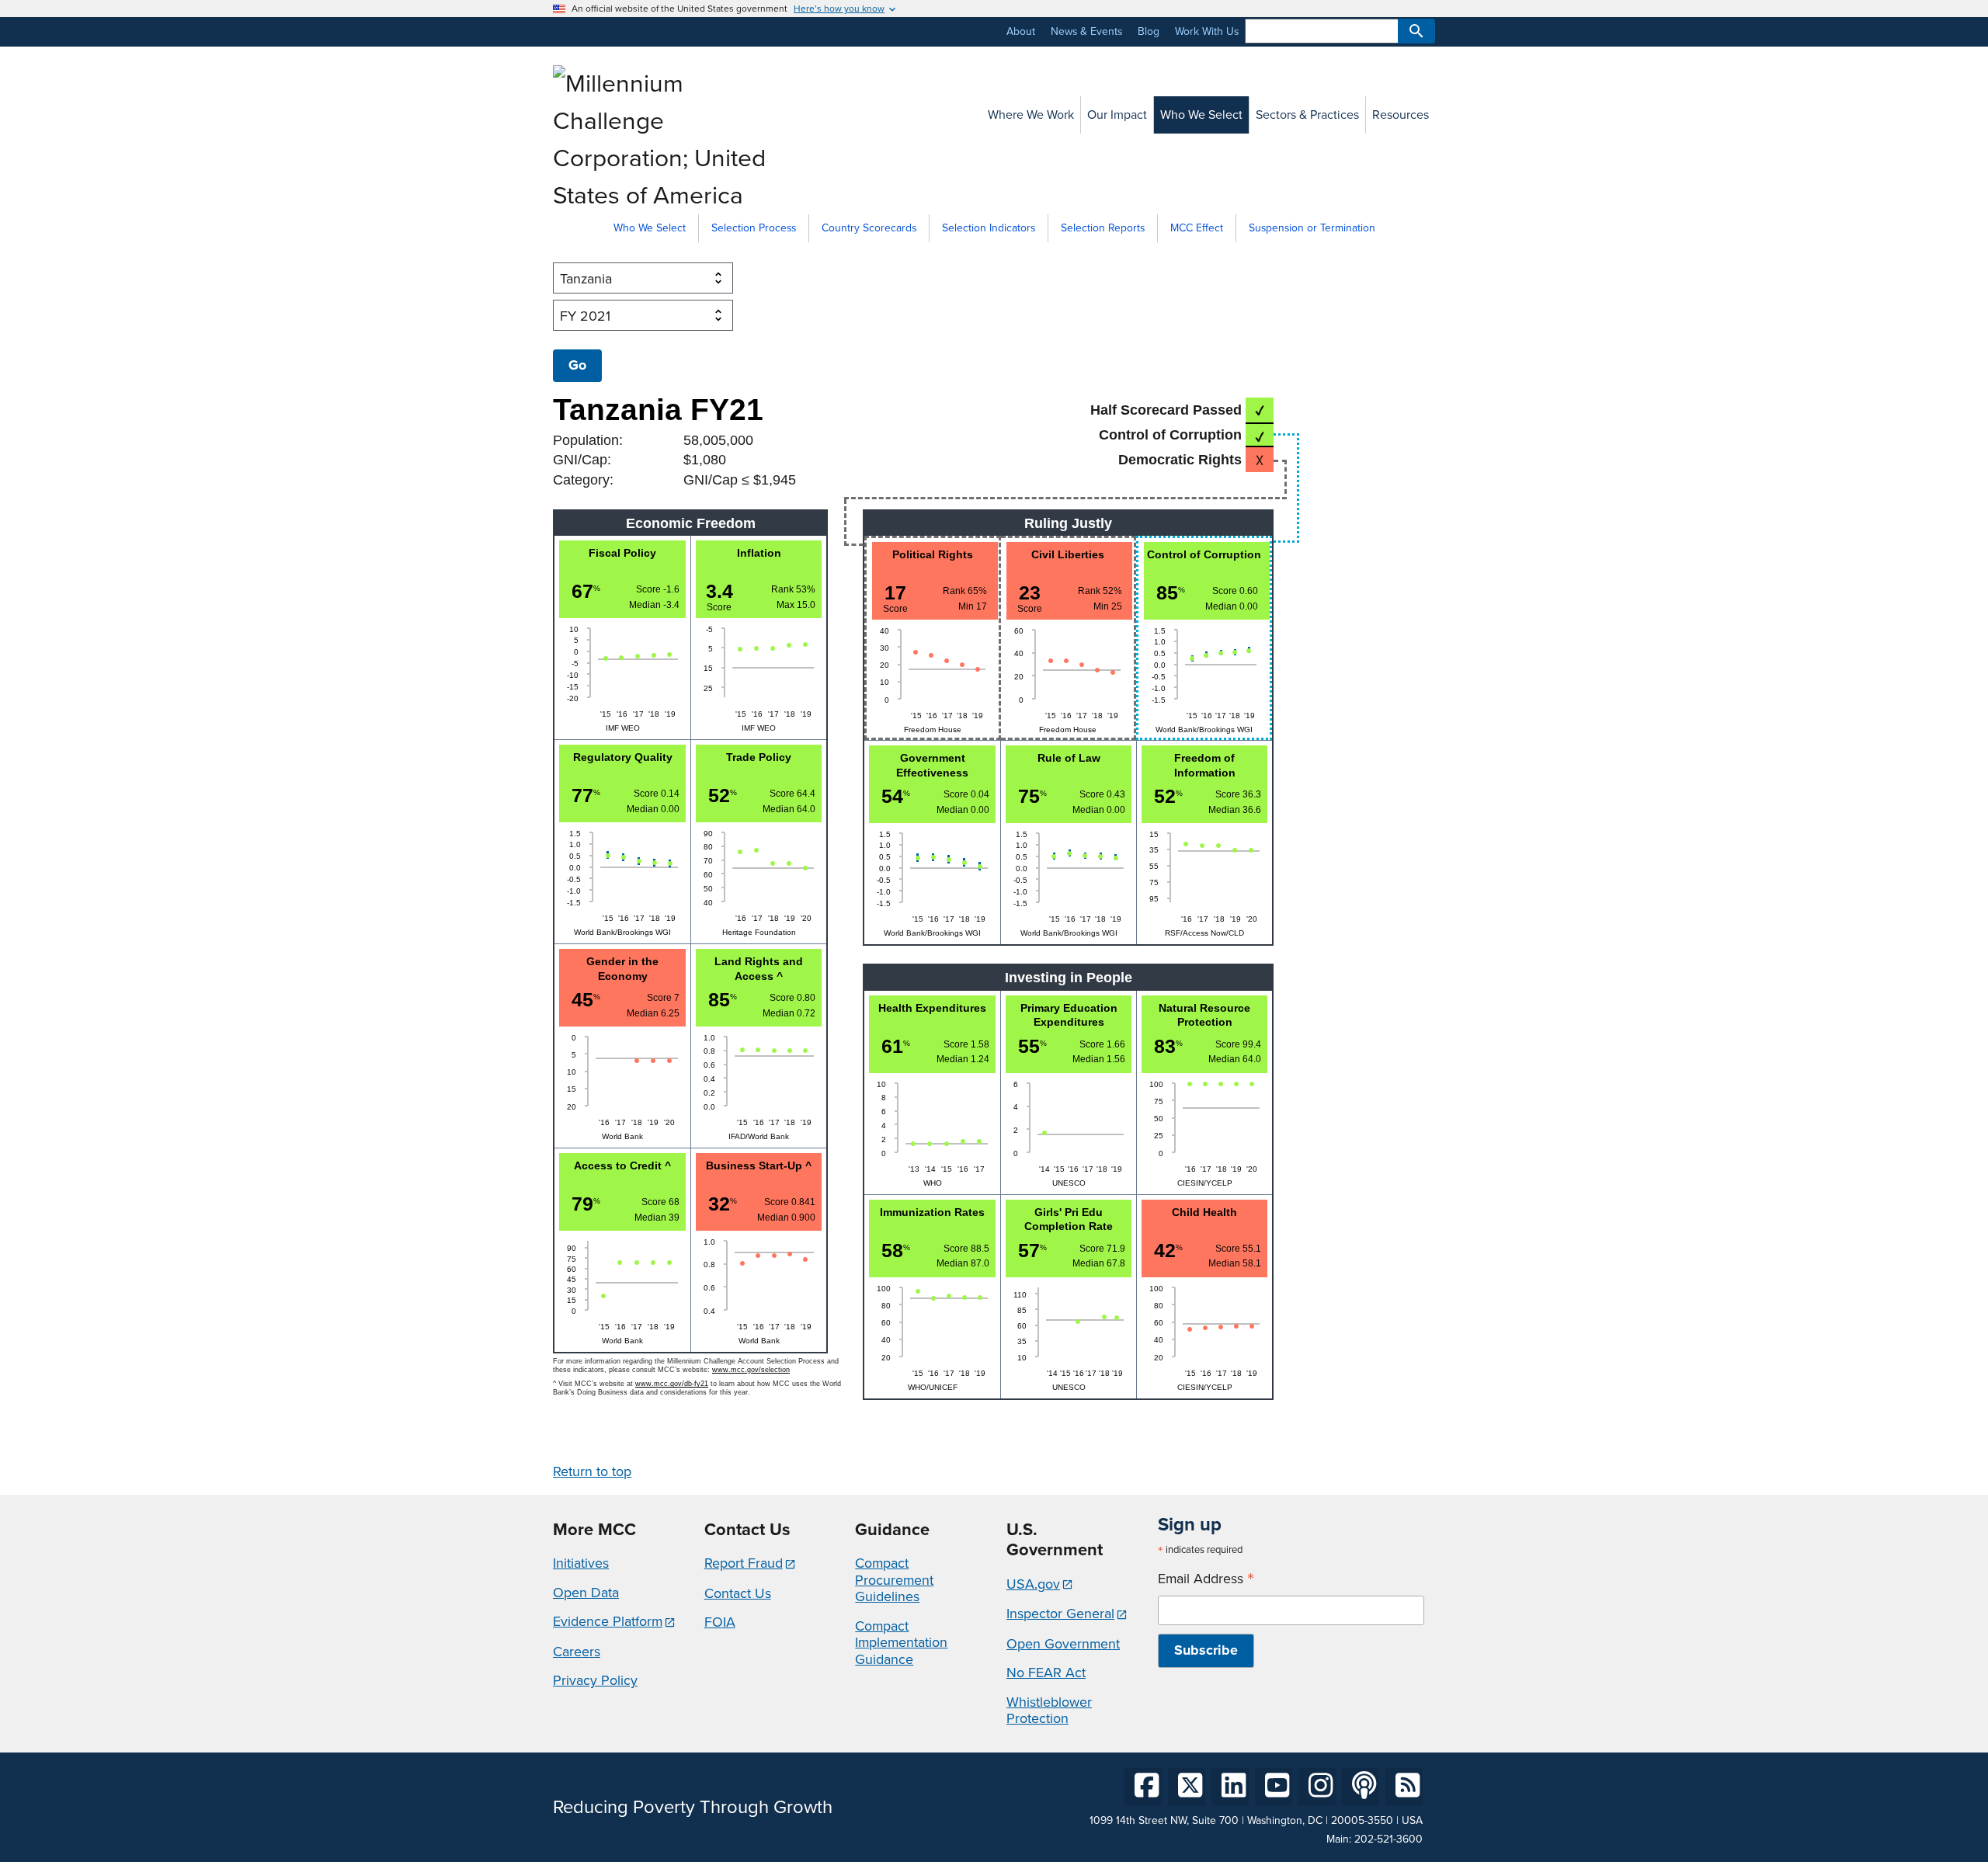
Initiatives (581, 1563)
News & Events (1086, 31)
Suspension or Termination (1312, 228)
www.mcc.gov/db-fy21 (672, 1384)
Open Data (586, 1593)
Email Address (1206, 1579)
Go (577, 365)
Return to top (592, 1471)
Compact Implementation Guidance (901, 1643)
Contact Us (738, 1593)
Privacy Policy (595, 1680)
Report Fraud (744, 1563)
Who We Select (650, 228)
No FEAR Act (1046, 1673)
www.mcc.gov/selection (751, 1370)
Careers (577, 1652)
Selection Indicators (989, 228)
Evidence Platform (608, 1621)
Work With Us (1207, 31)
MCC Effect (1197, 228)
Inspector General (1060, 1614)
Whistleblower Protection (1049, 1711)
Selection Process (754, 228)
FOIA (720, 1622)
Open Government (1063, 1644)
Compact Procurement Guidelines (894, 1580)
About (1021, 31)
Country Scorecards (869, 228)
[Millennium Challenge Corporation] (663, 195)
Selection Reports (1103, 228)
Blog (1149, 31)
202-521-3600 (1388, 1839)
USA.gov (1033, 1584)
